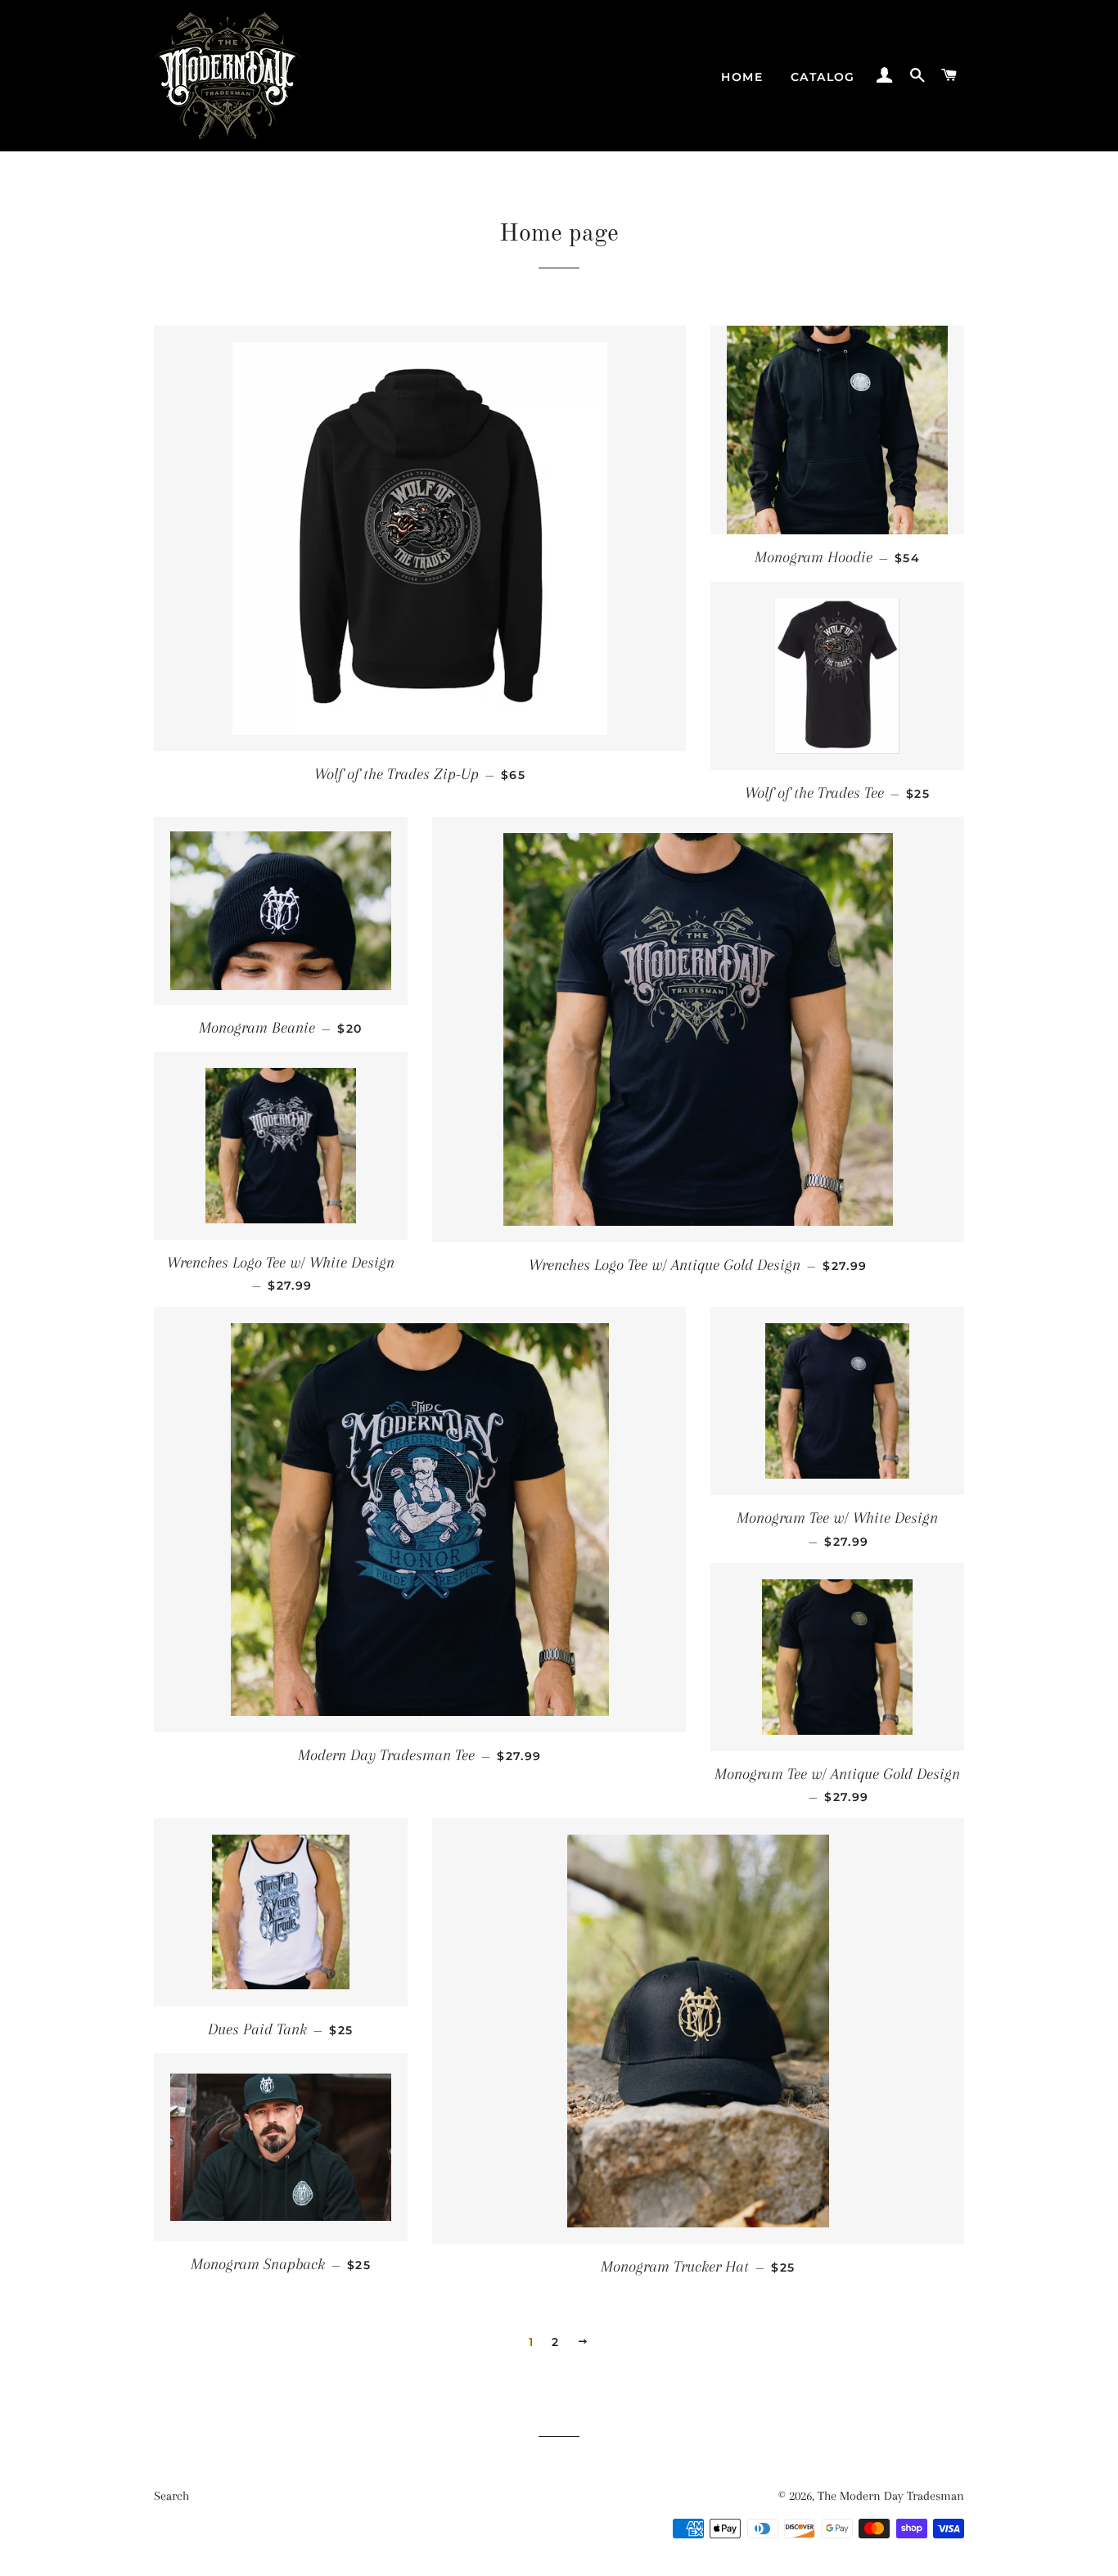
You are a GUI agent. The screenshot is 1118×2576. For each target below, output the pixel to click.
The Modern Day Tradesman (891, 2496)
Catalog (823, 77)
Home (742, 77)
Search (171, 2496)
